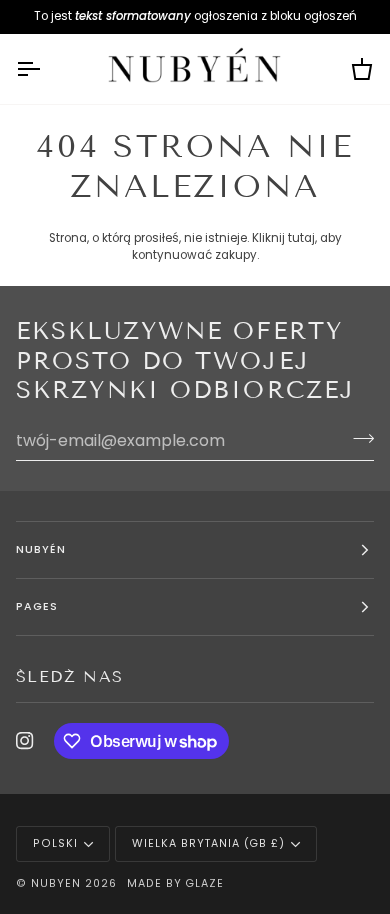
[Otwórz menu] (46, 69)
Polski (55, 843)
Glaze (204, 883)
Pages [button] (37, 606)
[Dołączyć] (357, 438)
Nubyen (56, 883)
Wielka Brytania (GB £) (208, 843)
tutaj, (302, 238)
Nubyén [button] (41, 549)
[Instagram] (25, 741)
